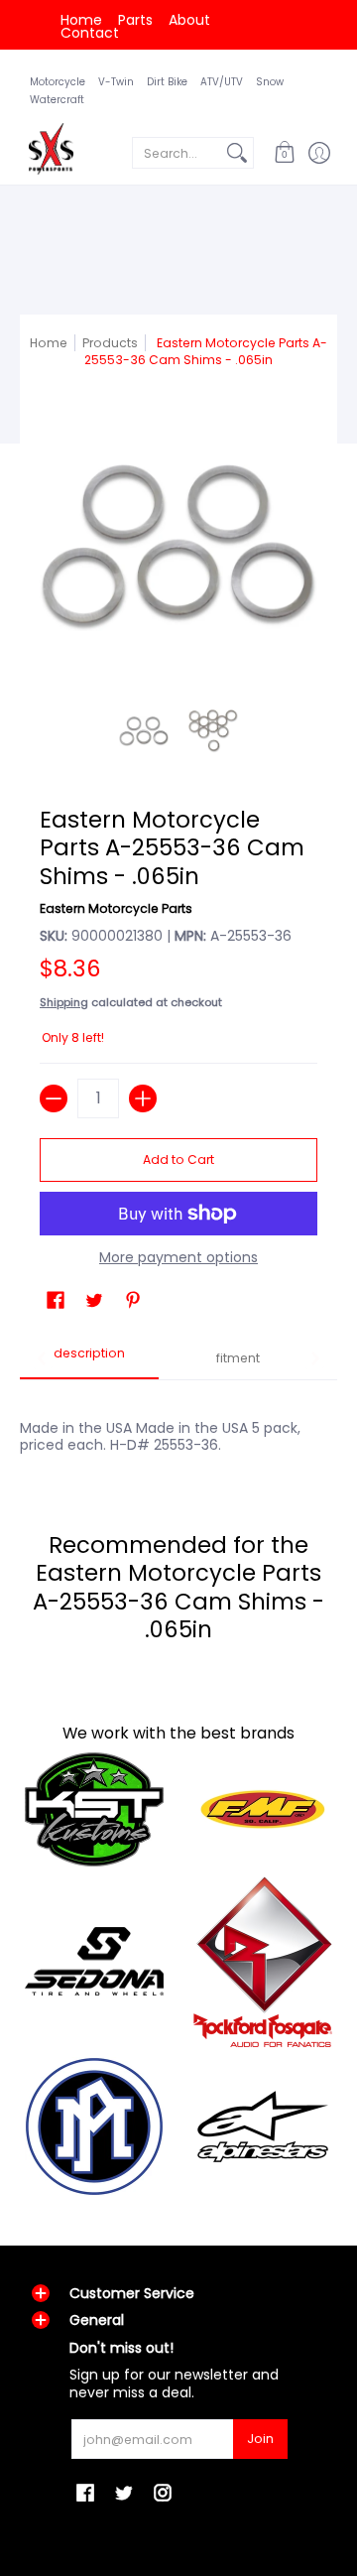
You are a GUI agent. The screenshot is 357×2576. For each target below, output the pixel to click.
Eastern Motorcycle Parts (116, 908)
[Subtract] (54, 1098)
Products (110, 343)
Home (81, 20)
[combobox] (177, 153)
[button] (284, 153)
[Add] (143, 1098)
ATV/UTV (222, 82)
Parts (135, 20)
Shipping (64, 1002)
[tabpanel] (178, 1426)
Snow (270, 82)
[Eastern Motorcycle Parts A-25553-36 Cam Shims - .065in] (144, 731)
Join (260, 2439)
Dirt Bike (167, 82)
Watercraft (57, 100)
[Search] (237, 153)
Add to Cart (178, 1159)
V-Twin (116, 82)
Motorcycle (58, 82)
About (189, 20)
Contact (90, 33)
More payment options (178, 1258)
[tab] (89, 1359)
